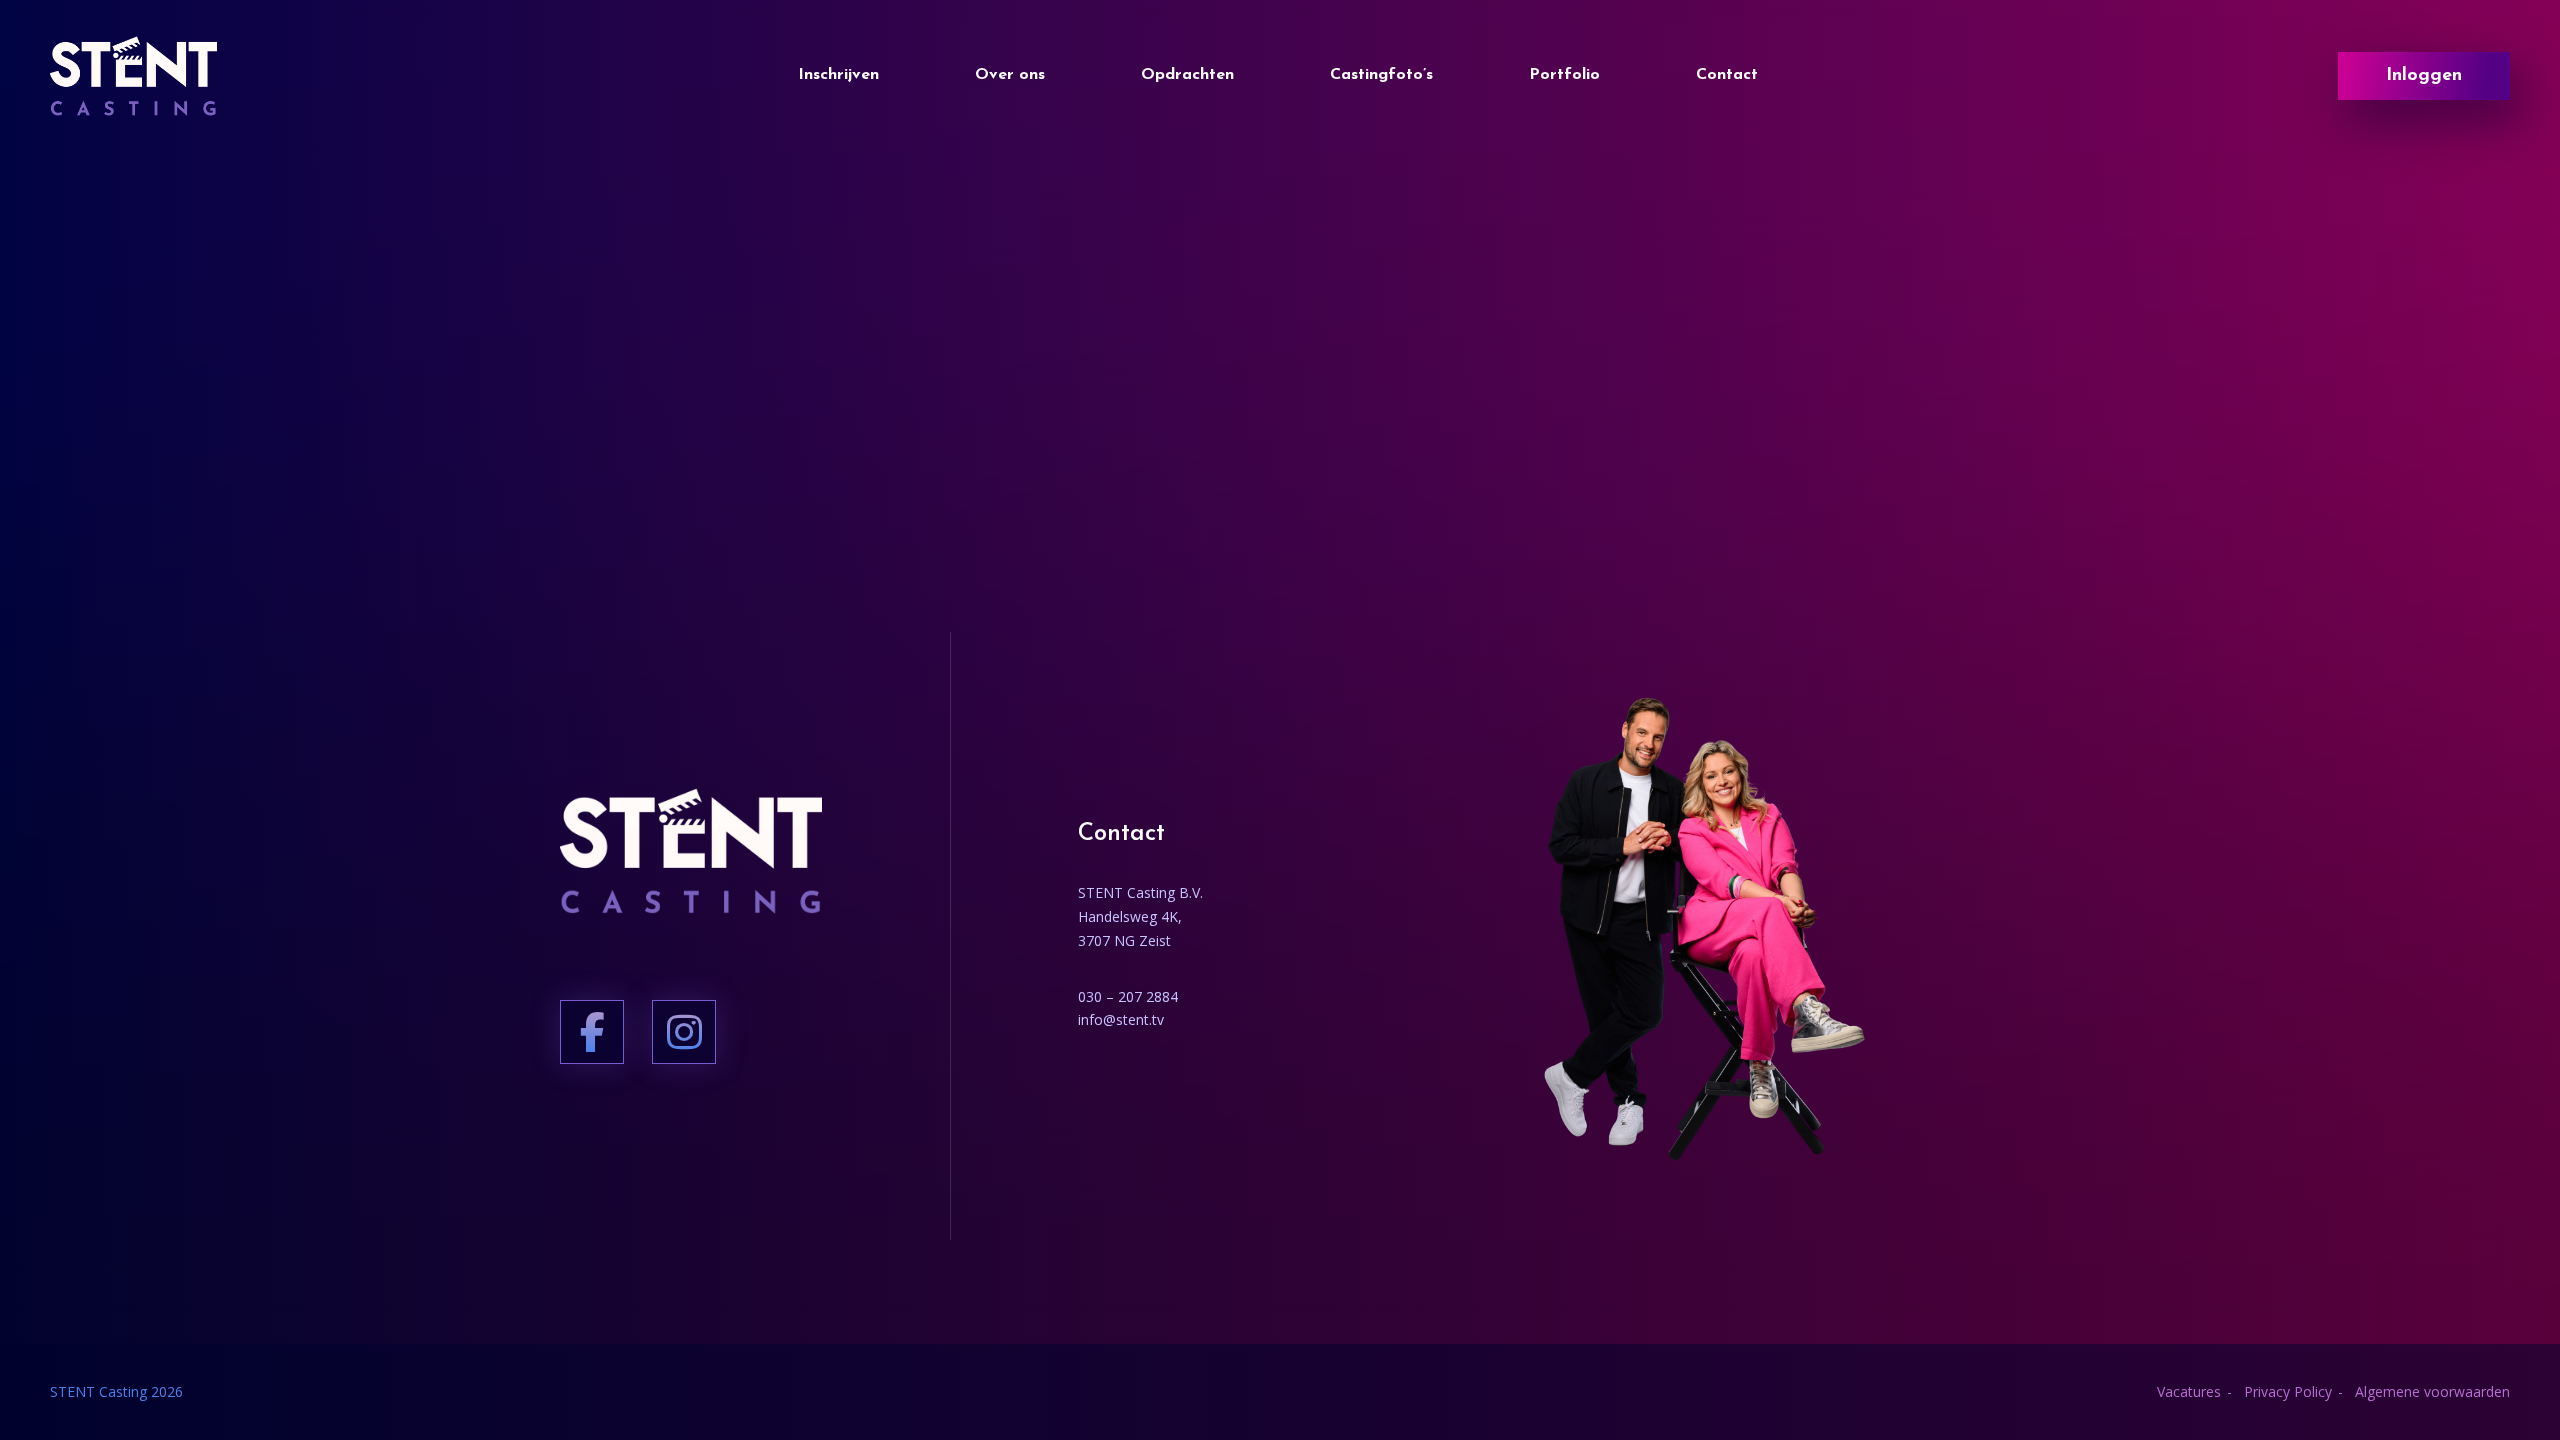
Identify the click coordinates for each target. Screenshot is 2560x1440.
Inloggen (2424, 76)
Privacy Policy (2288, 1391)
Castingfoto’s (1381, 75)
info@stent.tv (1121, 1019)
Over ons (1010, 75)
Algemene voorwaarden (2432, 1391)
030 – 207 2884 (1128, 996)
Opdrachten (1187, 75)
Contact (1727, 75)
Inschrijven (838, 75)
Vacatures (2189, 1391)
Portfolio (1564, 75)
